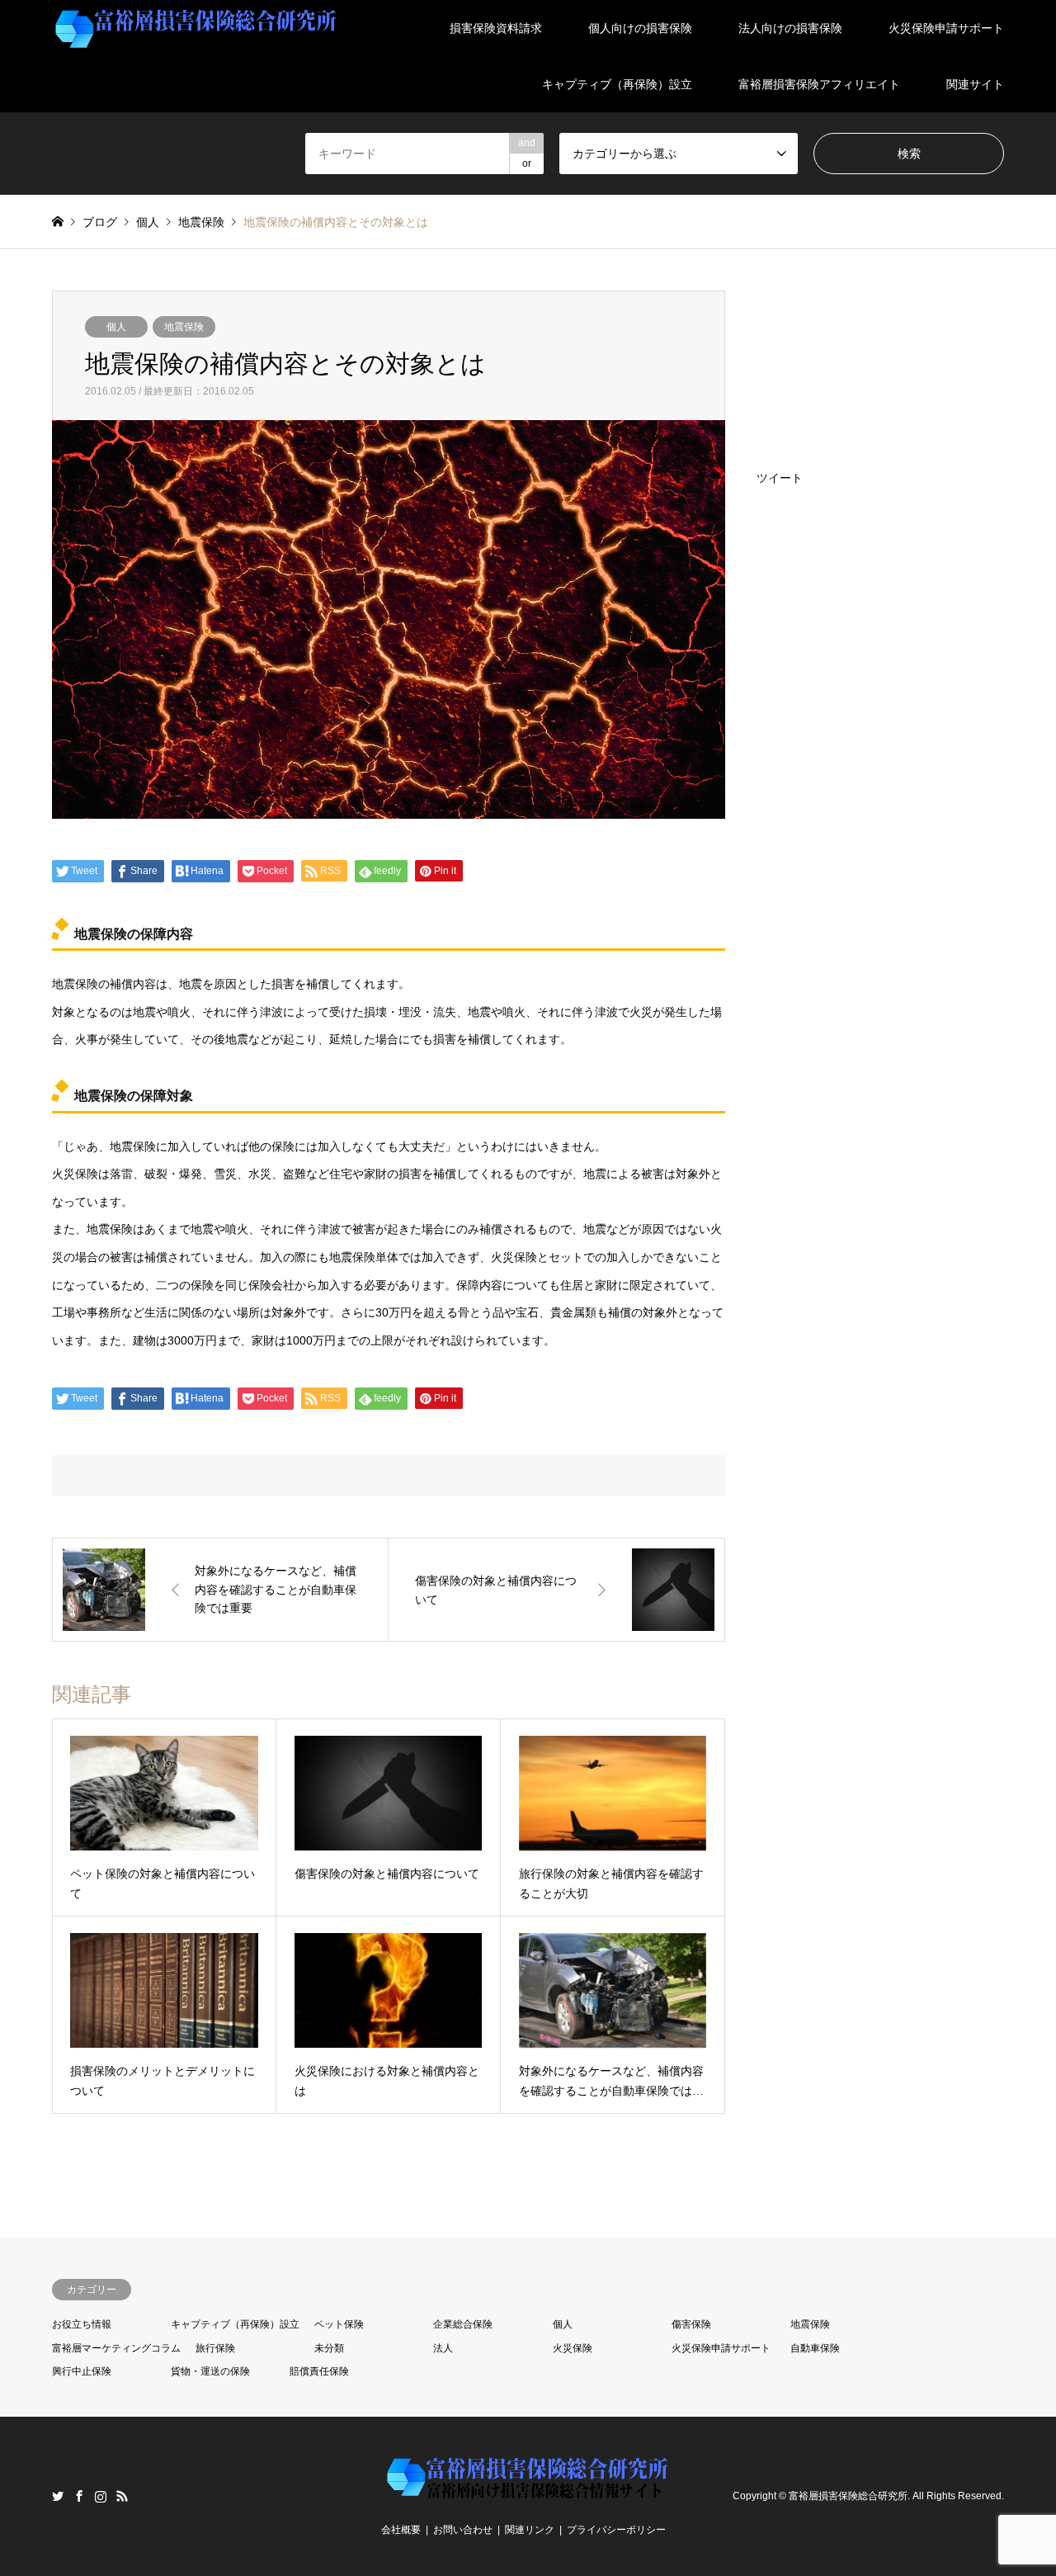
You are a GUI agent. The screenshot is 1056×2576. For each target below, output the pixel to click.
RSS (122, 2496)
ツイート (780, 478)
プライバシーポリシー (616, 2530)
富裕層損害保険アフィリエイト (819, 84)
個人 (116, 327)
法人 (443, 2348)
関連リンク (530, 2530)
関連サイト (975, 84)
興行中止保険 (82, 2371)
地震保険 (184, 327)
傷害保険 (691, 2324)
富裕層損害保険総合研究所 (848, 2496)
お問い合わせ (463, 2530)
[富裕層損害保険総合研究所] (196, 28)
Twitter (58, 2496)
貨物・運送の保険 (210, 2371)
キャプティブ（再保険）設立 (617, 84)
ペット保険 (339, 2324)
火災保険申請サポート (946, 28)
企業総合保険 (463, 2324)
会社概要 (401, 2530)
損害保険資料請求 (496, 28)
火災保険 (573, 2348)
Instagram (101, 2496)
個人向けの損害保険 (640, 28)
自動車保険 (815, 2348)
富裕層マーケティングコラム (116, 2348)
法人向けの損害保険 (790, 28)
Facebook (79, 2496)
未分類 (329, 2348)
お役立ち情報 (82, 2324)
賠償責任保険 (319, 2371)
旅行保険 (215, 2348)
